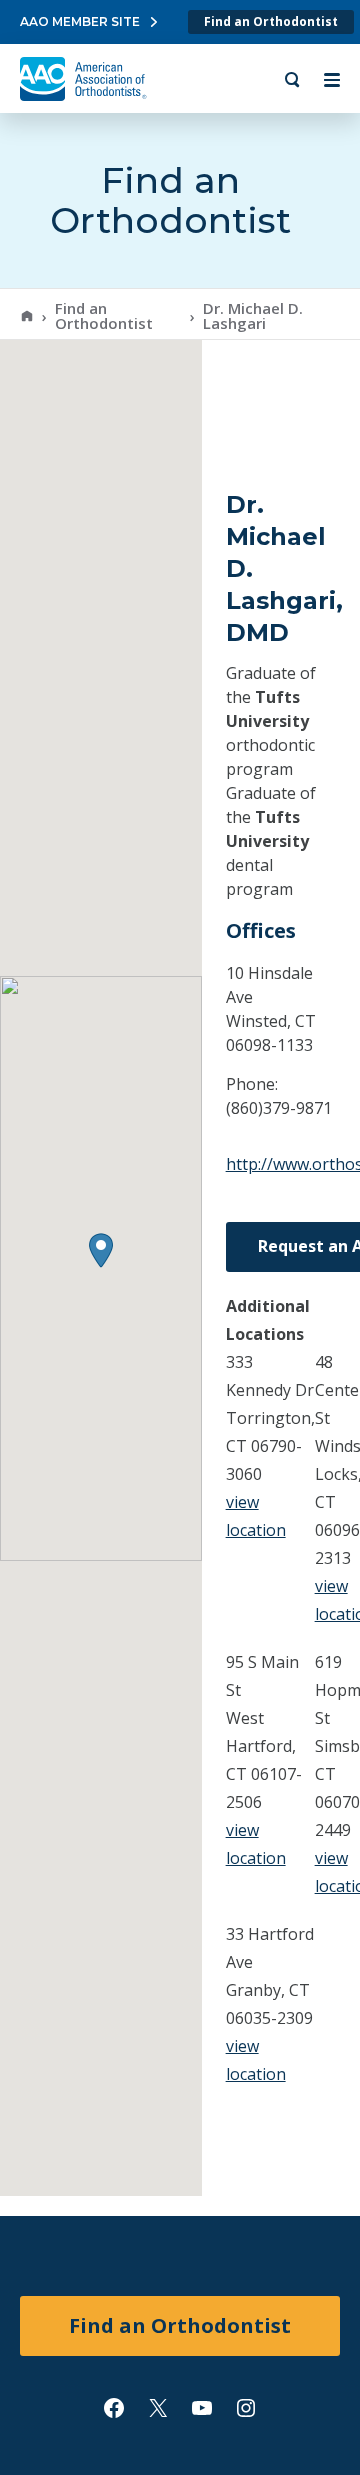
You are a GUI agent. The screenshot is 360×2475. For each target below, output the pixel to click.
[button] (101, 1250)
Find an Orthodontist (271, 21)
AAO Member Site (80, 21)
